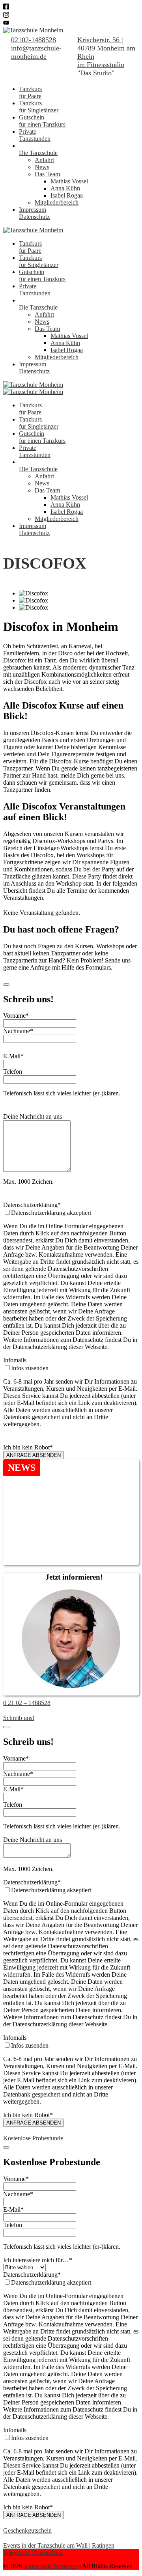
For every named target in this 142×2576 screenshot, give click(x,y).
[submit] (6, 985)
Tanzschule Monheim (50, 2566)
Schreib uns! (19, 1718)
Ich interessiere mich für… (38, 2260)
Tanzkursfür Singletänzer (39, 107)
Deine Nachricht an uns (33, 1116)
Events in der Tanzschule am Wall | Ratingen (59, 2545)
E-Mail (13, 1056)
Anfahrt (44, 160)
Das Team (47, 174)
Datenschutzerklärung (32, 1205)
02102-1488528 (34, 40)
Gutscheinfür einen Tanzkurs (42, 121)
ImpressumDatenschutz (34, 213)
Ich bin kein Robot (28, 1447)
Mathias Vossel (69, 181)
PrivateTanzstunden (35, 135)
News (42, 167)
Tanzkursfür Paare (30, 92)
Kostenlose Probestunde (33, 2138)
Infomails (15, 1360)
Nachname (18, 1031)
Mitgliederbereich (57, 202)
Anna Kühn (65, 188)
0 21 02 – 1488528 (27, 1703)
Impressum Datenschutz (33, 2553)
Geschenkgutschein (27, 2530)
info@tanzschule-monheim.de (36, 52)
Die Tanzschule (38, 153)
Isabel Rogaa (67, 195)
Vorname (16, 1016)
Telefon (13, 1072)
